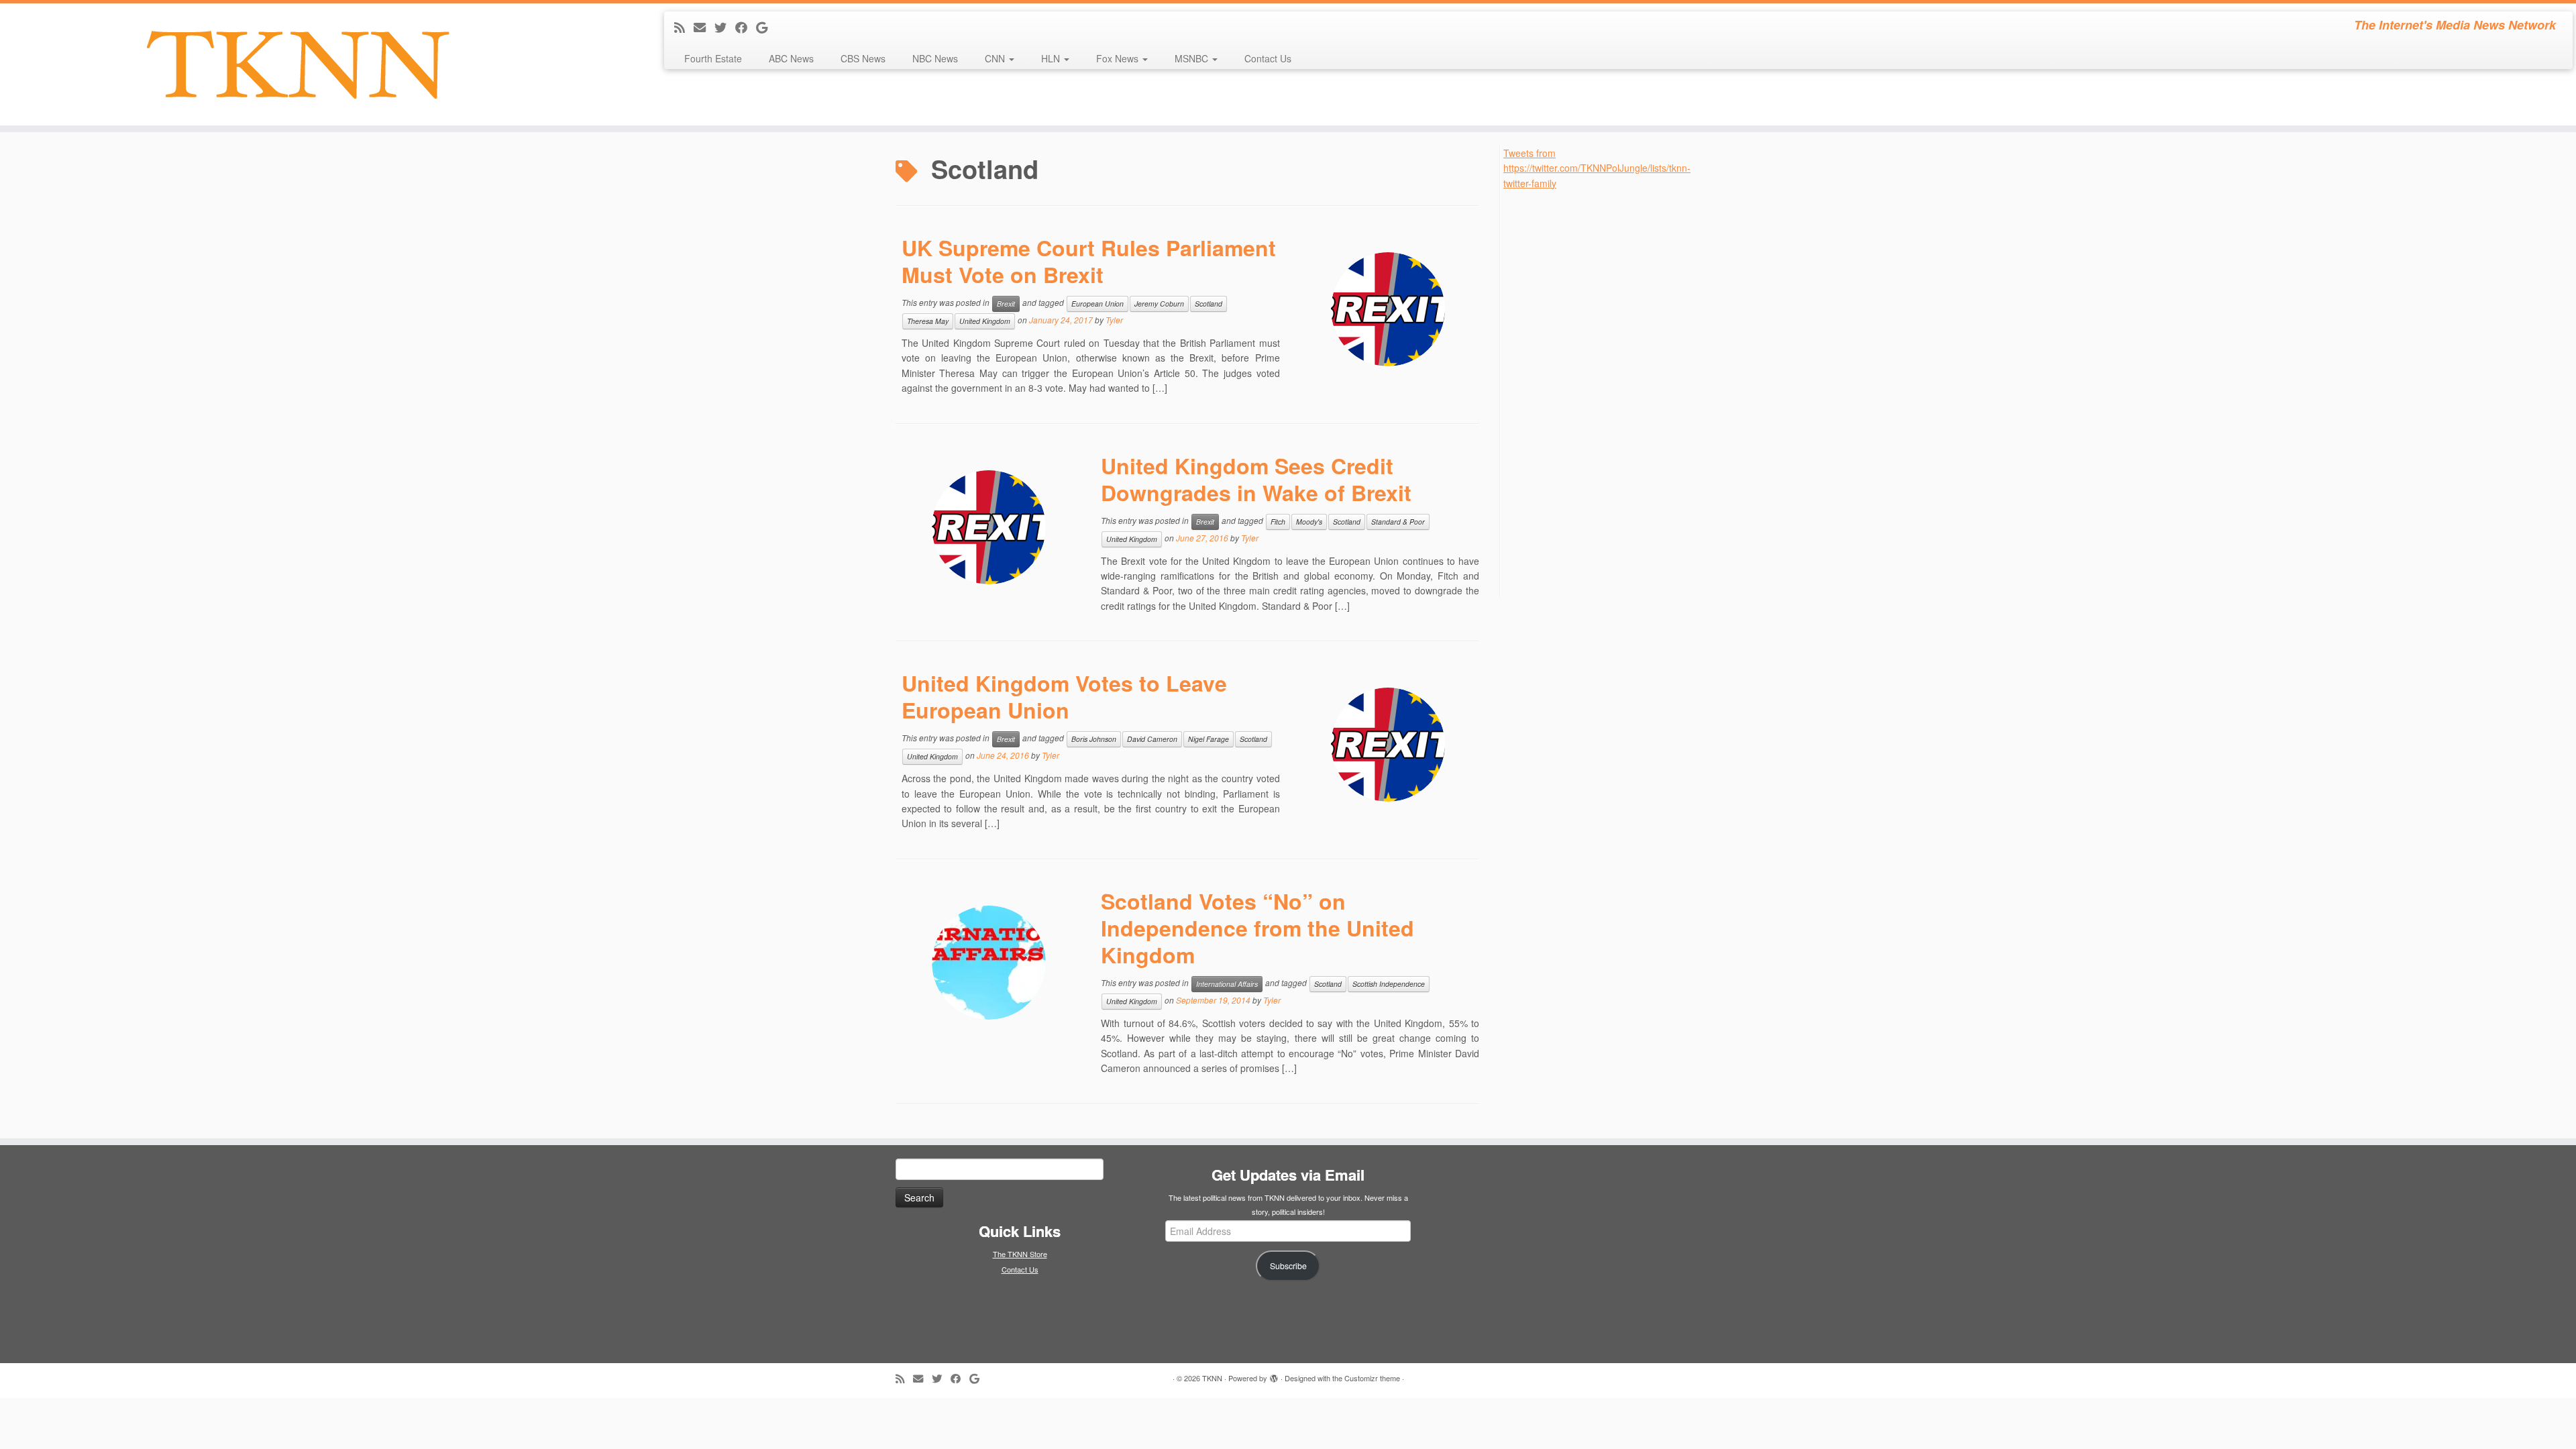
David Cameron (1152, 739)
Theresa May (928, 321)
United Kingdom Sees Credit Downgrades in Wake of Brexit (1256, 479)
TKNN (1212, 1378)
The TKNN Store (1020, 1254)
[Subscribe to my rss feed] (684, 27)
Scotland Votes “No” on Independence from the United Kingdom (1257, 928)
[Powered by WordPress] (1274, 1375)
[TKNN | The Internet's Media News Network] (297, 64)
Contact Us (1268, 58)
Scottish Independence (1389, 984)
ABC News (791, 58)
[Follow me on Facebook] (746, 27)
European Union (1097, 304)
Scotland (1209, 304)
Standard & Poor (1398, 522)
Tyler (1114, 320)
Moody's (1309, 522)
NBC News (935, 58)
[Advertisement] (1604, 392)
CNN (996, 58)
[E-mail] (704, 27)
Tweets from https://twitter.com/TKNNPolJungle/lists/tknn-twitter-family (1597, 168)
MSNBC (1193, 58)
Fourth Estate (713, 58)
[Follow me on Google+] (766, 27)
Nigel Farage (1209, 739)
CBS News (863, 58)
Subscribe (1288, 1266)
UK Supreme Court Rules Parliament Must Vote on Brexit (1089, 261)
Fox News (1119, 58)
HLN (1052, 58)
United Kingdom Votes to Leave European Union (1064, 696)
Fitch (1278, 522)
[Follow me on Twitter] (725, 27)
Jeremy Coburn (1159, 304)
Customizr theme (1372, 1378)
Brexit (1006, 304)
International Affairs (1227, 984)
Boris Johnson (1094, 739)
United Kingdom (985, 321)
